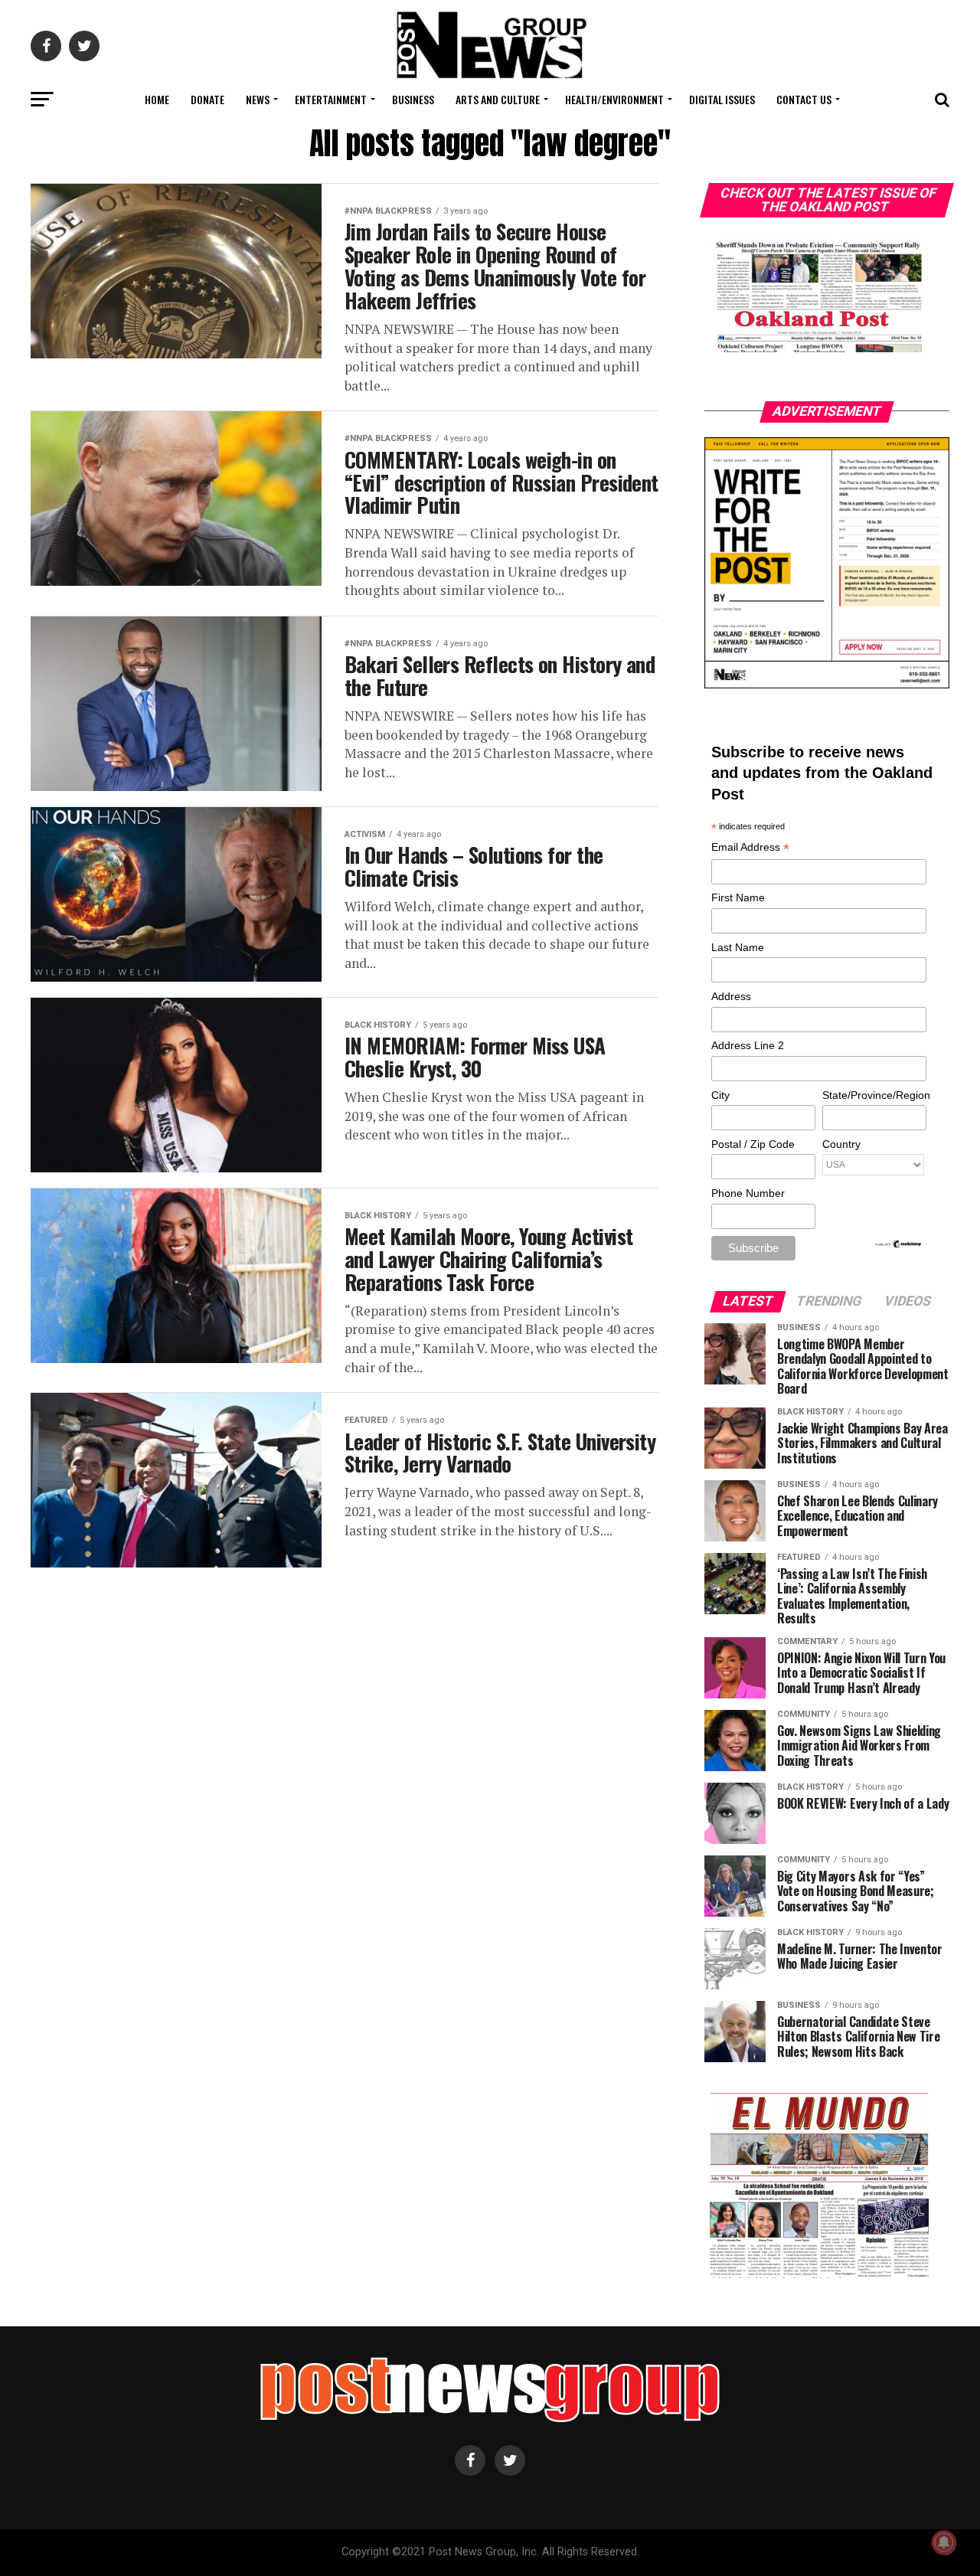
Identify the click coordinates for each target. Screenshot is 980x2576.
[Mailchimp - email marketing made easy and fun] (899, 1245)
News (258, 99)
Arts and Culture (498, 99)
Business (413, 99)
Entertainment (331, 99)
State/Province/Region (874, 1095)
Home (157, 99)
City (720, 1095)
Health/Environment (614, 99)
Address (731, 996)
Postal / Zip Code (753, 1144)
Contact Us (804, 99)
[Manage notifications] (944, 2542)
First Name (738, 897)
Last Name (738, 947)
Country (841, 1144)
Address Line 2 (748, 1045)
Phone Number (748, 1193)
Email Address (750, 848)
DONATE (207, 99)
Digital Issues (722, 99)
